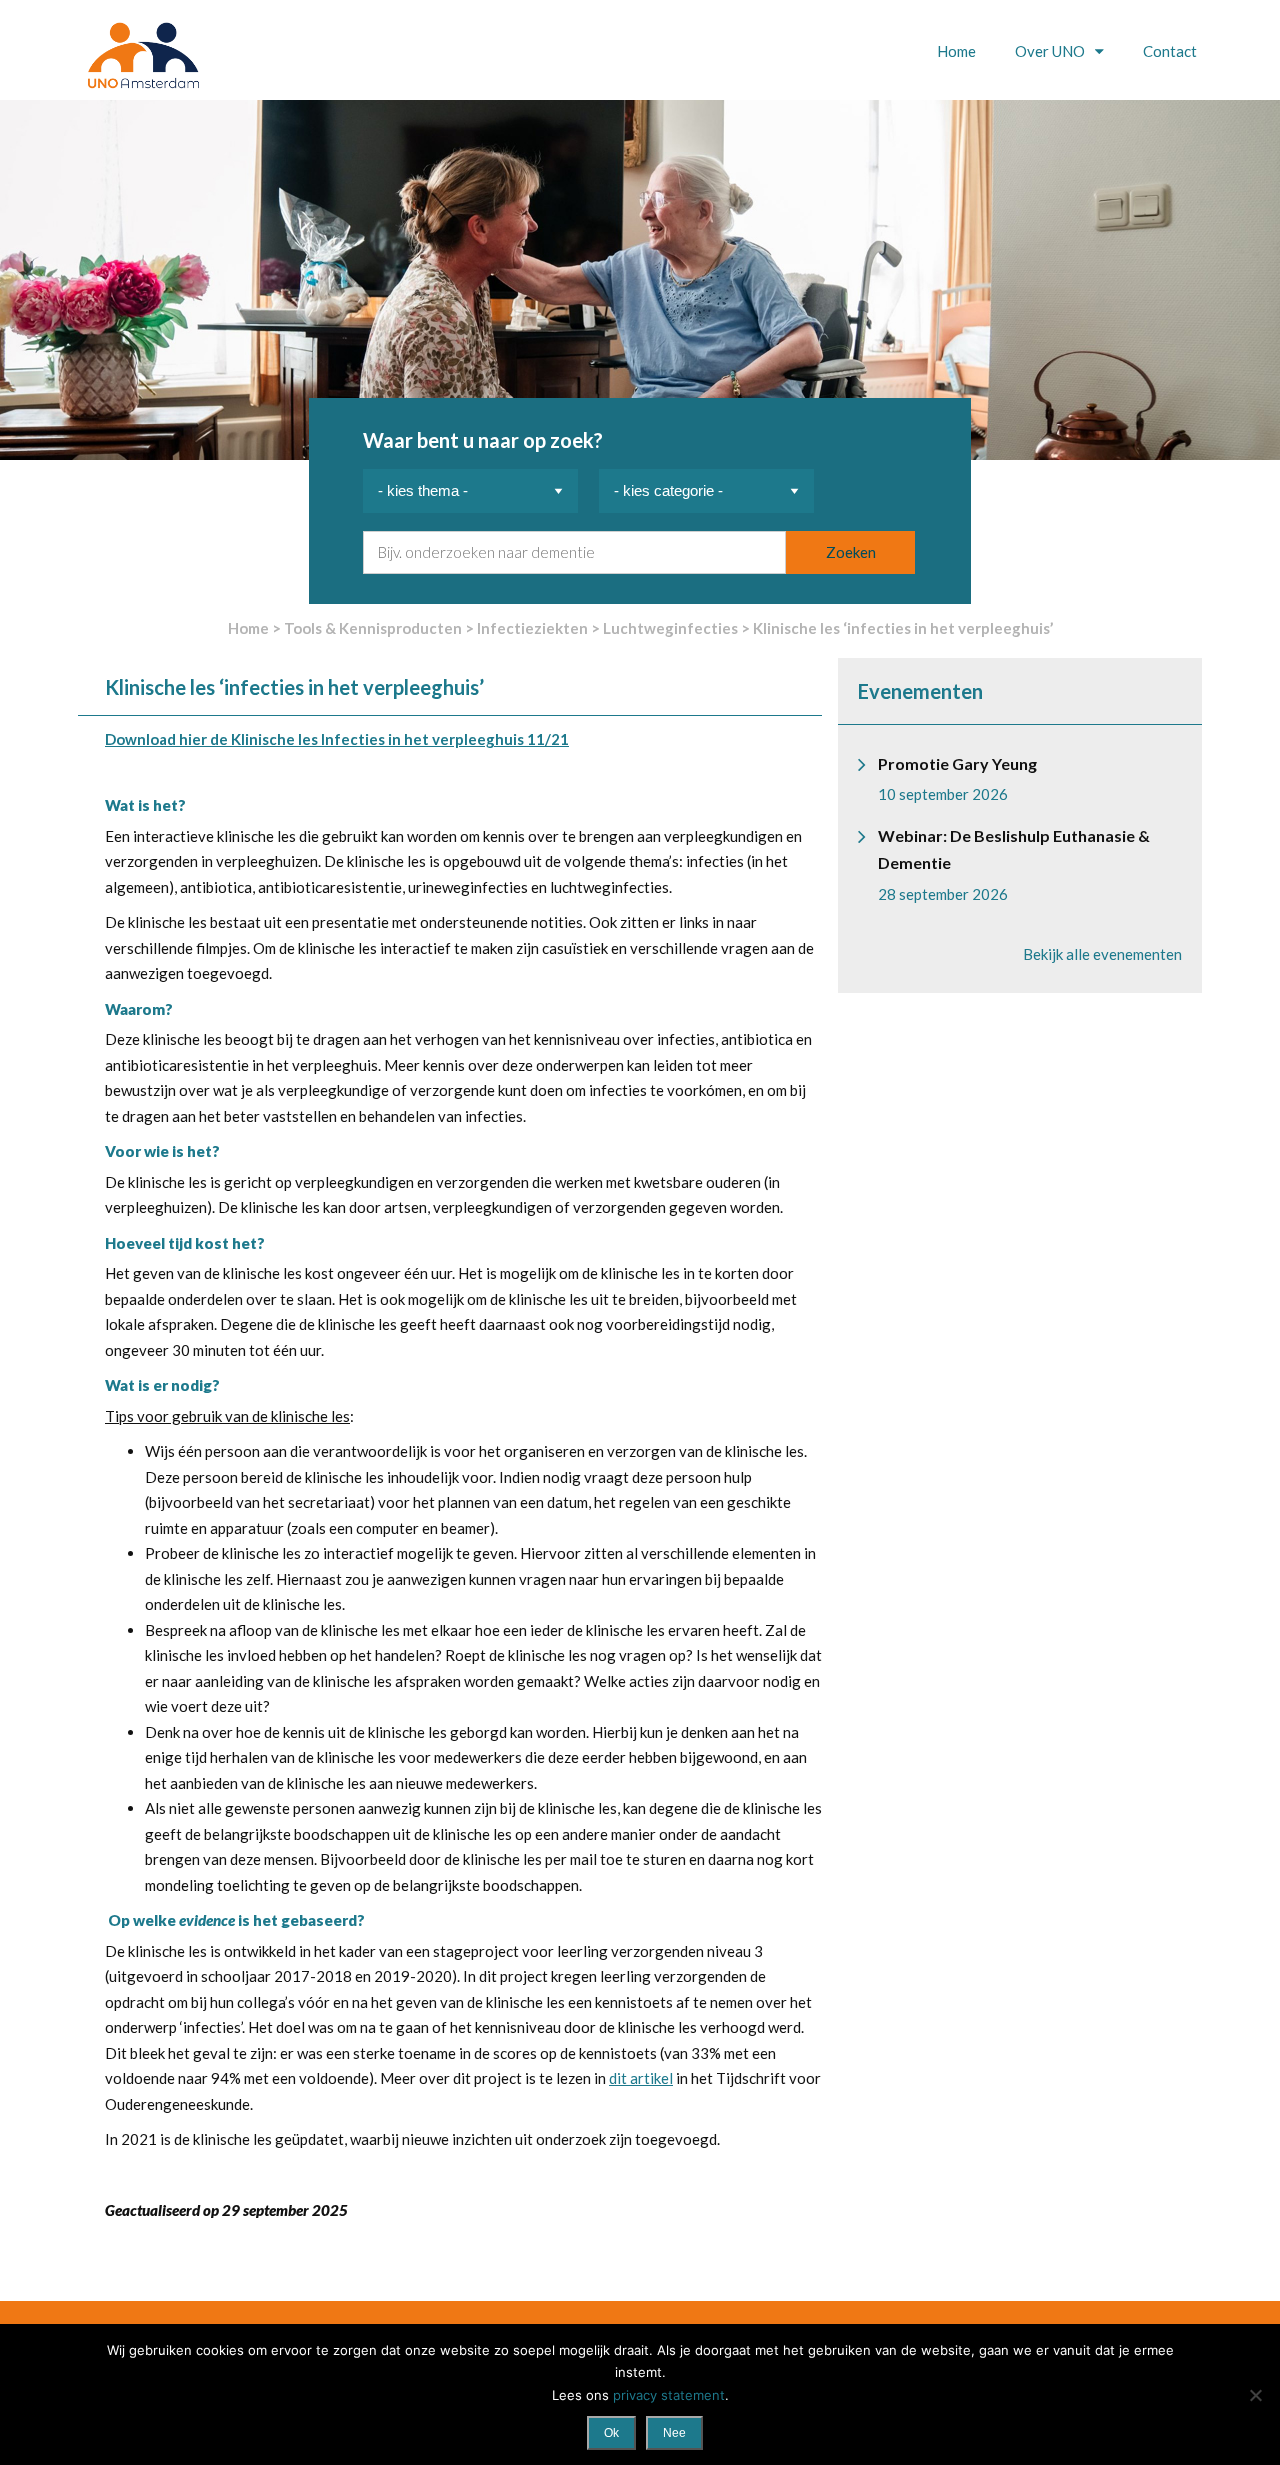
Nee (674, 2433)
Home (956, 51)
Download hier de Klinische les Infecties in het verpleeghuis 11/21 (337, 739)
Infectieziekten (532, 628)
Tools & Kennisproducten (373, 628)
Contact (1170, 51)
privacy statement (669, 2395)
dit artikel (641, 2078)
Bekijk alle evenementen (1102, 954)
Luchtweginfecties (670, 628)
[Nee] (1255, 2395)
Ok (611, 2433)
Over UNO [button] (1051, 51)
